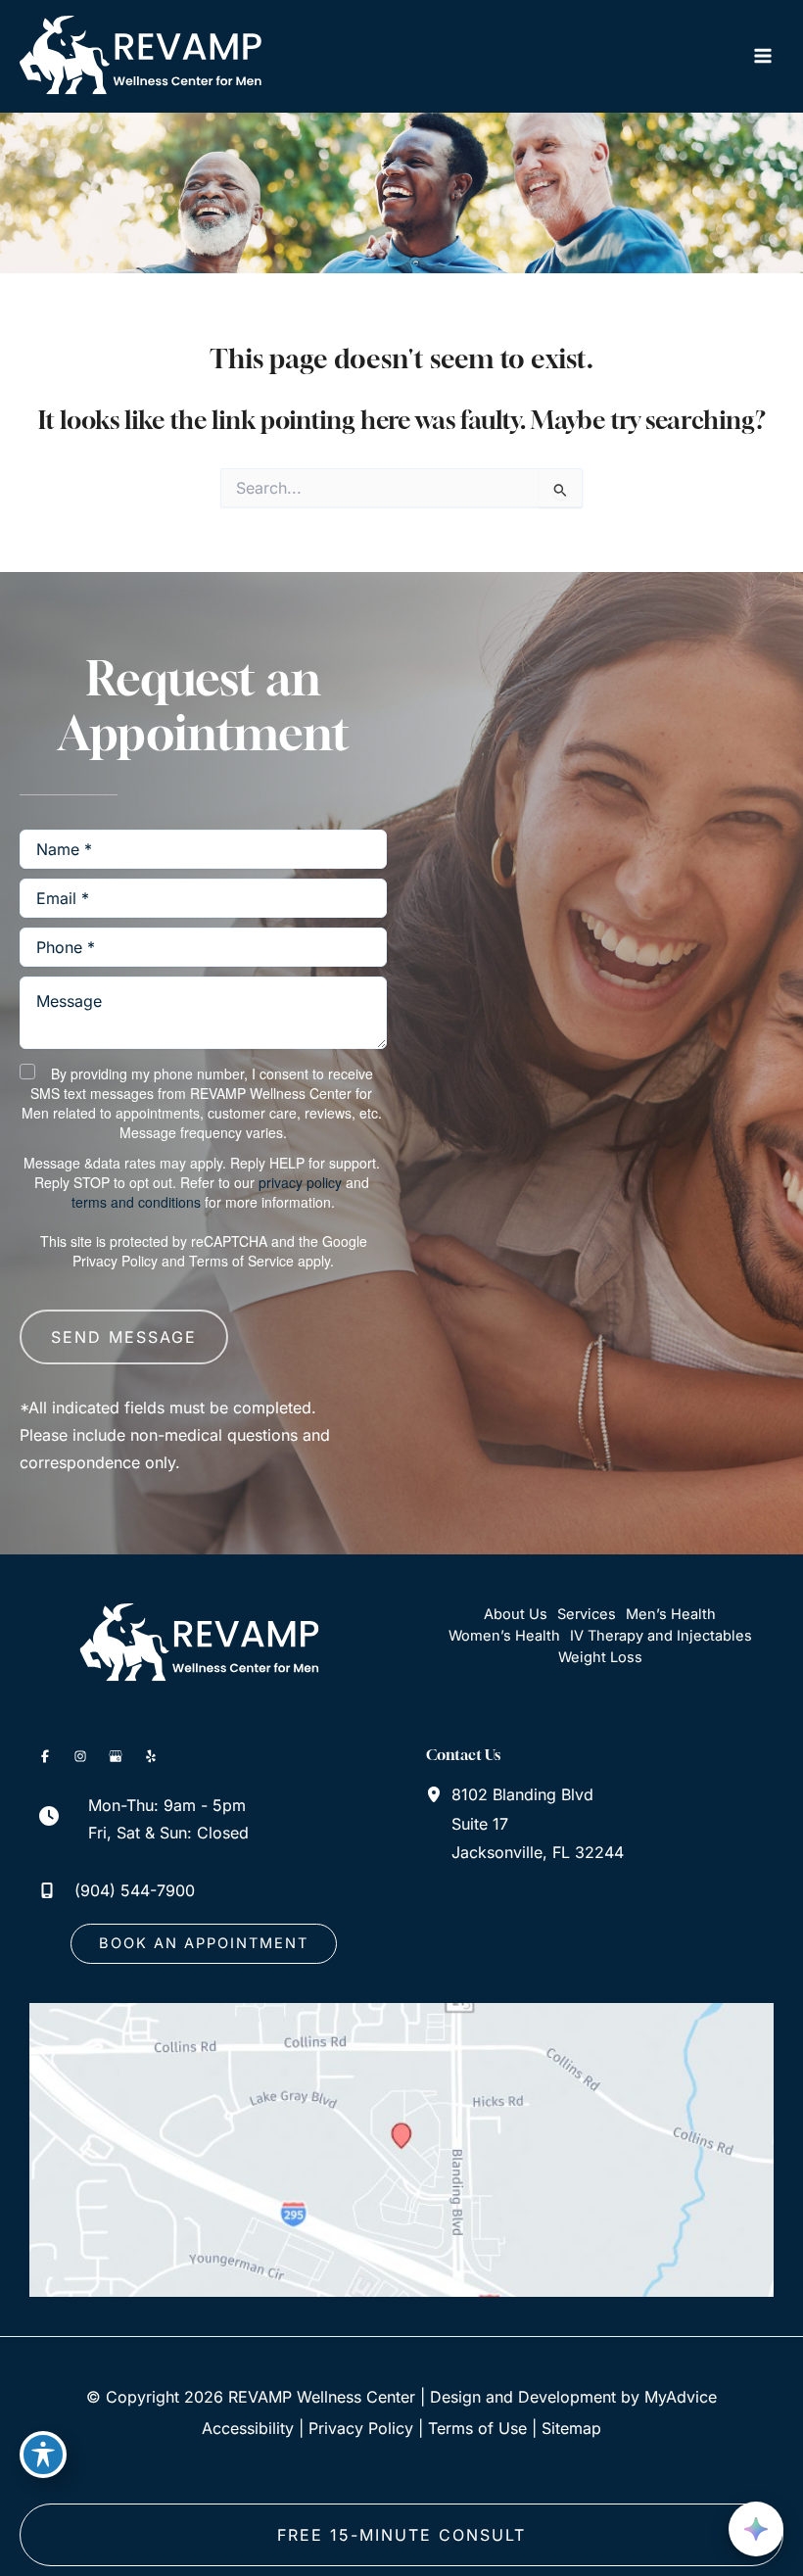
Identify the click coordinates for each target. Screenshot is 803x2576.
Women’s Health (504, 1636)
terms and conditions (136, 1202)
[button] (204, 1944)
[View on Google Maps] (401, 2148)
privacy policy (300, 1182)
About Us (516, 1614)
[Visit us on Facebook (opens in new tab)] (45, 1756)
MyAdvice (681, 2397)
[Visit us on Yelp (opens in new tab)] (151, 1756)
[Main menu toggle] (762, 55)
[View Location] (439, 1794)
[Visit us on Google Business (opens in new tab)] (116, 1756)
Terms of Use (477, 2428)
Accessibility (248, 2428)
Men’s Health (671, 1614)
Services (587, 1614)
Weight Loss (600, 1657)
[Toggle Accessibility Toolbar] (43, 2455)
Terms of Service (241, 1261)
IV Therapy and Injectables (661, 1636)
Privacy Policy (115, 1261)
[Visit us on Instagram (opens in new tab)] (80, 1756)
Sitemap (571, 2428)
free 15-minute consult (401, 2535)
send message (124, 1337)
